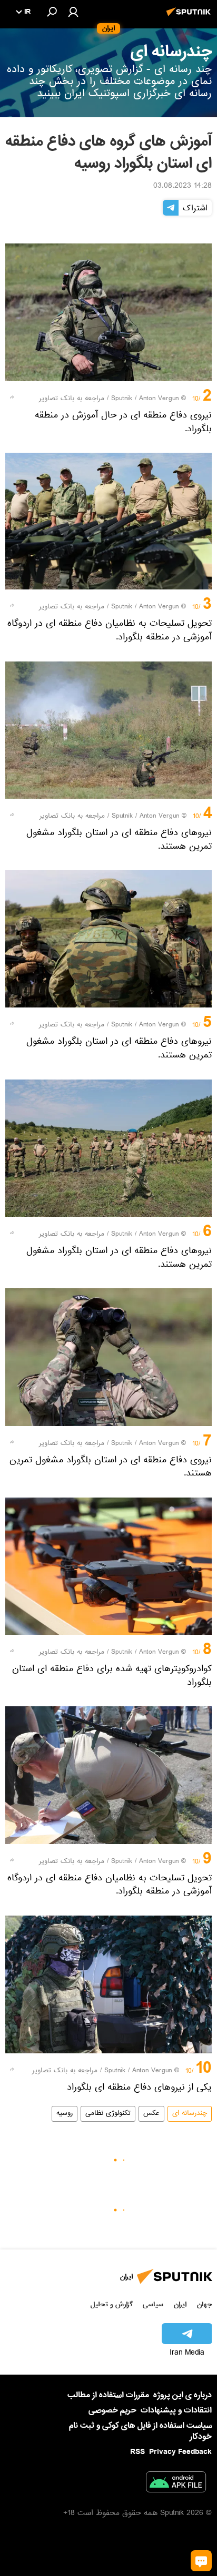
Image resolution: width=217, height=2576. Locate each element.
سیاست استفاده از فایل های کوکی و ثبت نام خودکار (140, 2431)
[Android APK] (176, 2484)
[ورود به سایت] (73, 12)
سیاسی (153, 2304)
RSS (137, 2452)
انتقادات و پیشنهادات (176, 2411)
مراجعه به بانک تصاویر (72, 399)
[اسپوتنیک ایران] (190, 17)
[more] (12, 397)
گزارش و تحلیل (112, 2304)
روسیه (65, 2114)
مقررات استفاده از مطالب (108, 2395)
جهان (204, 2304)
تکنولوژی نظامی (108, 2114)
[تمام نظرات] (201, 2561)
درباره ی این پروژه (183, 2395)
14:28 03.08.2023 (183, 187)
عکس (151, 2114)
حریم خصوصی (112, 2410)
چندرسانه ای (190, 2114)
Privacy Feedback (180, 2452)
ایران (180, 2304)
